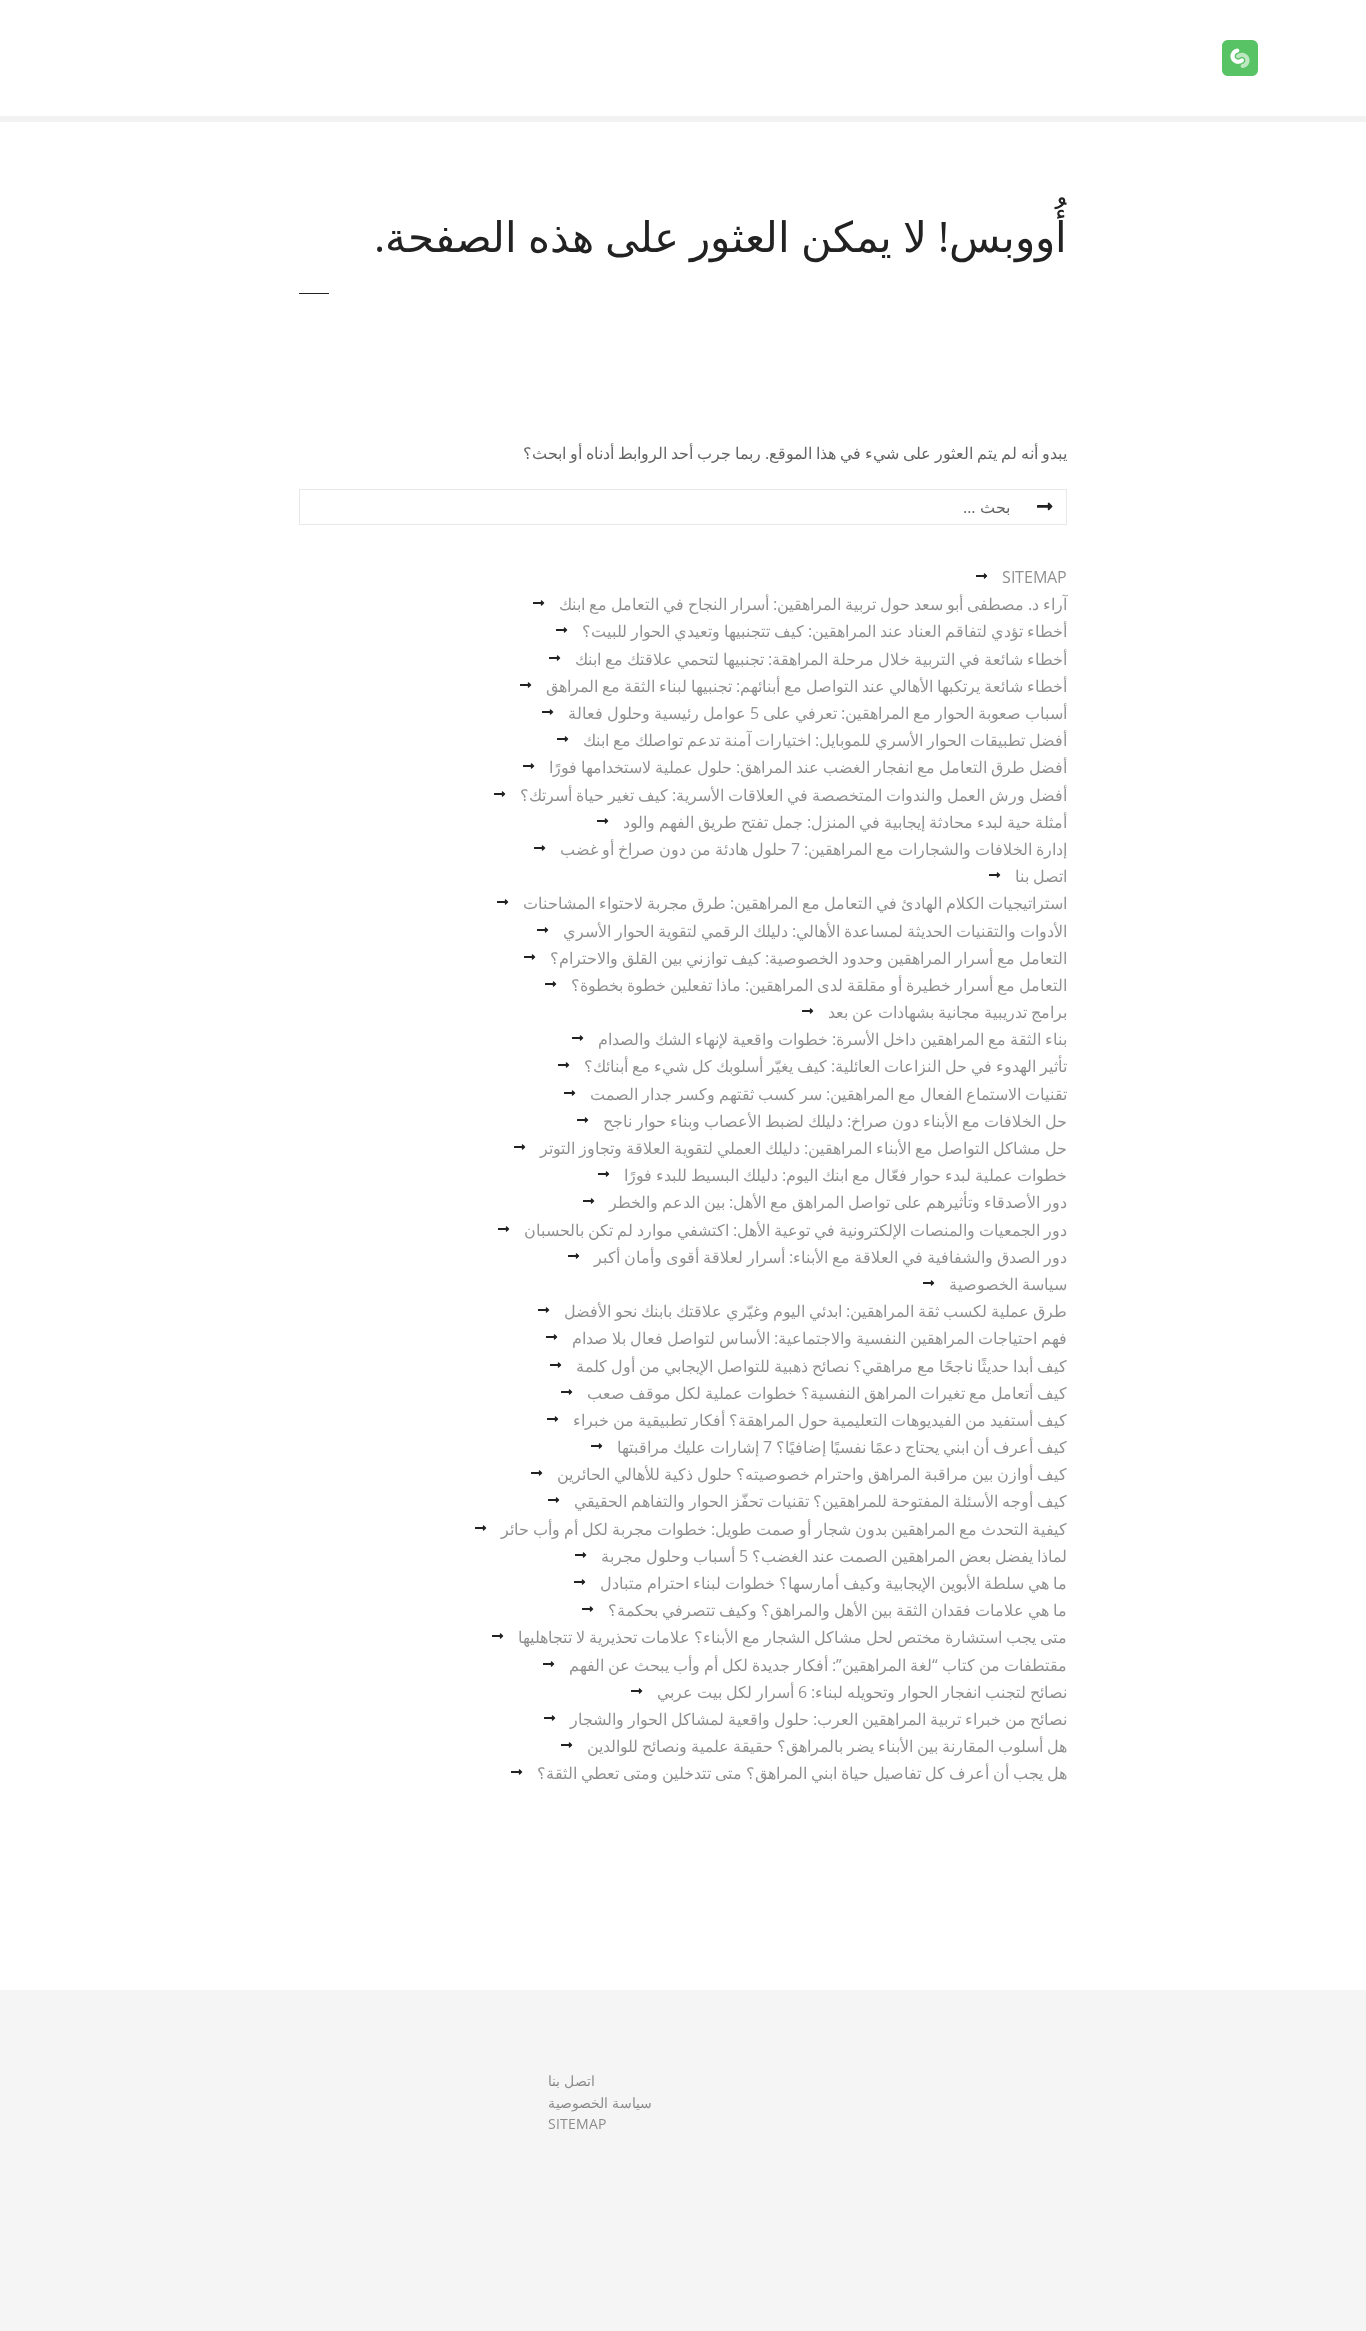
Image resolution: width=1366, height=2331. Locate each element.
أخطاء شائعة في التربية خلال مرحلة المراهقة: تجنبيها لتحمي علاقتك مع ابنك (821, 659)
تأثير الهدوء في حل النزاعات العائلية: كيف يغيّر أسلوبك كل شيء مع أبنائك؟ (825, 1066)
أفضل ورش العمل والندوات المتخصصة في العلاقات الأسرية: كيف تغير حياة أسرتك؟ (793, 795)
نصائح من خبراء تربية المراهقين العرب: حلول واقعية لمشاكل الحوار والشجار (818, 1719)
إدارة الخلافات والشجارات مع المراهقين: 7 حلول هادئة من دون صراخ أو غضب (813, 849)
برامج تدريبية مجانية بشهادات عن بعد (947, 1012)
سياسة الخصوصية (1008, 1284)
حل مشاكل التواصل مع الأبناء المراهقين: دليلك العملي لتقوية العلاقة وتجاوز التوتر (803, 1148)
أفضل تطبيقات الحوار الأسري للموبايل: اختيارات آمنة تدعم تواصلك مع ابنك (825, 740)
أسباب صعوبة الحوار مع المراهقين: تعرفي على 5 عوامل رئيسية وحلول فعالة (817, 713)
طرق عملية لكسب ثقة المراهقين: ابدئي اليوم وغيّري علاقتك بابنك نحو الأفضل (815, 1311)
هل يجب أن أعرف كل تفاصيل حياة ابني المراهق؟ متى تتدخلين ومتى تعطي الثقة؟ (802, 1773)
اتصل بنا (1041, 876)
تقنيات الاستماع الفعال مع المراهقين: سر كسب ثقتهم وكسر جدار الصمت (828, 1094)
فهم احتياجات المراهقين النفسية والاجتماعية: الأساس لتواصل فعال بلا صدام (819, 1338)
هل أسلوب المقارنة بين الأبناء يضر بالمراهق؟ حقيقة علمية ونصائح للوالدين (827, 1746)
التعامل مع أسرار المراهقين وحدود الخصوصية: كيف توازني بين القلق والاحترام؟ (808, 958)
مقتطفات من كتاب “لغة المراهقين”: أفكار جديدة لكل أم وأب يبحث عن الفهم (818, 1665)
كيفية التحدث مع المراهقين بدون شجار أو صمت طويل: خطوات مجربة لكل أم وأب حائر (784, 1529)
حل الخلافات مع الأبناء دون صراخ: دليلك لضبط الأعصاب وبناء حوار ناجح (835, 1121)
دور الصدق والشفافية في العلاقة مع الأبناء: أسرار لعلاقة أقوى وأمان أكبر (830, 1257)
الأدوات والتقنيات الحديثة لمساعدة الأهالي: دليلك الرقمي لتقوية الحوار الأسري (815, 931)
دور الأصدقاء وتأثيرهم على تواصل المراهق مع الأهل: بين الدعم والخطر (838, 1202)
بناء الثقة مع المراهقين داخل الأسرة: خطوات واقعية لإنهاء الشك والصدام (832, 1039)
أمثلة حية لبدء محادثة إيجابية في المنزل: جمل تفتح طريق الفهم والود (845, 822)
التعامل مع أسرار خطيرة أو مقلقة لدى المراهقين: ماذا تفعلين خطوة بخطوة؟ (819, 985)
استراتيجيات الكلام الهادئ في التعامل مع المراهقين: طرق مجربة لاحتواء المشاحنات (795, 903)
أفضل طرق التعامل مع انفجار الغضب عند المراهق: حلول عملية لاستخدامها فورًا (808, 767)
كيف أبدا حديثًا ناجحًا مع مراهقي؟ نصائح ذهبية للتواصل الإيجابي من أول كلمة (821, 1366)
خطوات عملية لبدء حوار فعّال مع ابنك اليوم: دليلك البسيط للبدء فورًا (845, 1175)
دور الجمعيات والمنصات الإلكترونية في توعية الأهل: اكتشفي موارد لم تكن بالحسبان (795, 1230)
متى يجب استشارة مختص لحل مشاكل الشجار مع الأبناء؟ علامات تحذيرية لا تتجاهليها (792, 1637)
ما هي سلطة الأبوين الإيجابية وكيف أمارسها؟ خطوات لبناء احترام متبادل (833, 1583)
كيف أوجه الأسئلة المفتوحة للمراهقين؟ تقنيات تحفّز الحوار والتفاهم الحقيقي (820, 1501)
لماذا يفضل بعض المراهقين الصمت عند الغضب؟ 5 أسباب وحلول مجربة (834, 1556)
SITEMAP (1034, 577)
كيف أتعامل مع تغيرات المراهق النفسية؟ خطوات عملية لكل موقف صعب (827, 1393)
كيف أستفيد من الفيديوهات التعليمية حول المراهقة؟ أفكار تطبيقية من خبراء (820, 1420)
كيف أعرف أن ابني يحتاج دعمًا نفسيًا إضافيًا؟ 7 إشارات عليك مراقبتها (842, 1447)
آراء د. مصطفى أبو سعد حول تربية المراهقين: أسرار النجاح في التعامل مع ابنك (813, 604)
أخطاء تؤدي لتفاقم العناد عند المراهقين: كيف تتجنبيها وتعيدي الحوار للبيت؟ (824, 631)
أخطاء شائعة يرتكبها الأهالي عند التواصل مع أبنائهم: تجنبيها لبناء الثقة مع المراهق (806, 686)
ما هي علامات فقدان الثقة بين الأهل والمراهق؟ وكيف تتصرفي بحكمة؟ (837, 1610)
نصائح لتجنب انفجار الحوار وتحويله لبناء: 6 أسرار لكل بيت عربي (862, 1692)
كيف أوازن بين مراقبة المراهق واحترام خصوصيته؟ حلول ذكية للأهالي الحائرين (812, 1474)
